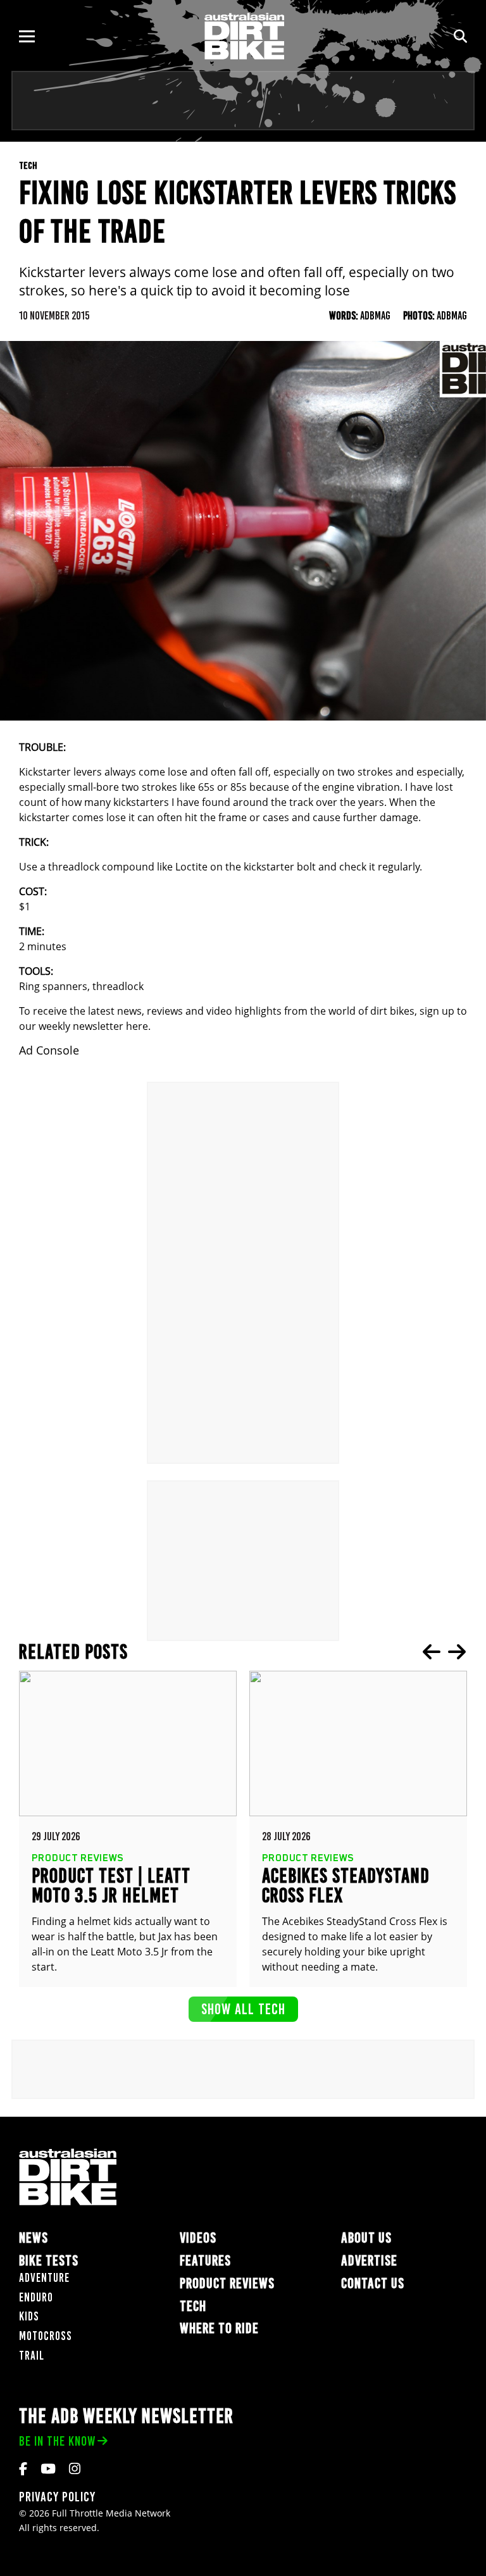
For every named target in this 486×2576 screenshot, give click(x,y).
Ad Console (49, 1050)
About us (366, 2238)
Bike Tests (49, 2261)
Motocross (46, 2336)
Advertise (369, 2261)
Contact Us (373, 2283)
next (457, 1652)
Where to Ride (219, 2328)
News (34, 2238)
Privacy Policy (57, 2497)
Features (205, 2261)
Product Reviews (227, 2283)
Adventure (44, 2278)
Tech (193, 2306)
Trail (32, 2356)
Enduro (36, 2297)
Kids (29, 2316)
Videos (198, 2238)
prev (432, 1652)
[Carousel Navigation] (444, 1652)
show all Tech (243, 2009)
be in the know (57, 2441)
